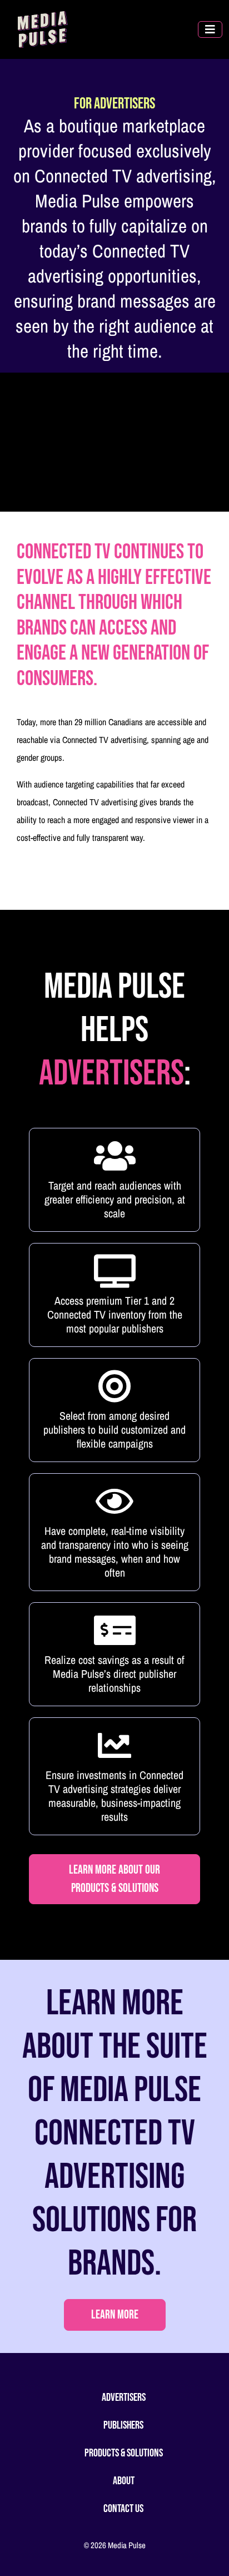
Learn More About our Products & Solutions (114, 1879)
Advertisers (124, 2397)
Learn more (115, 2315)
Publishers (123, 2425)
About (124, 2481)
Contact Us (123, 2509)
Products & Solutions (124, 2453)
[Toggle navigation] (210, 29)
